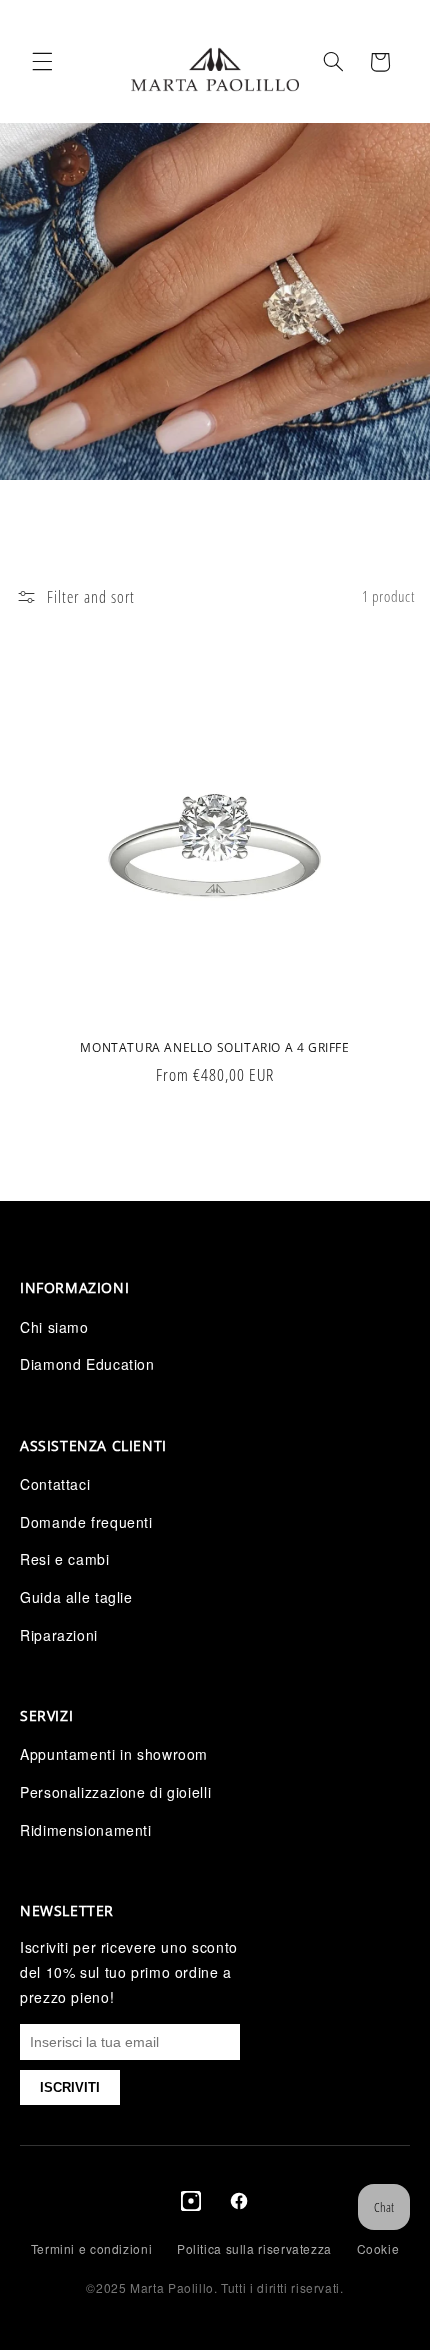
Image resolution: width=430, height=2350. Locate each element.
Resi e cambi (65, 1559)
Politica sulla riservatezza (254, 2248)
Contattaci (55, 1484)
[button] (42, 62)
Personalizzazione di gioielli (115, 1792)
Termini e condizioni (92, 2248)
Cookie (378, 2248)
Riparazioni (59, 1635)
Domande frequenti (86, 1522)
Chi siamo (54, 1327)
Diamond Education (87, 1364)
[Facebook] (239, 2205)
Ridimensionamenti (86, 1830)
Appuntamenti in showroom (114, 1754)
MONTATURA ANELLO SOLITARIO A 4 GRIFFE (214, 1048)
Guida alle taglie (76, 1597)
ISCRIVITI (70, 2087)
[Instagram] (191, 2205)
